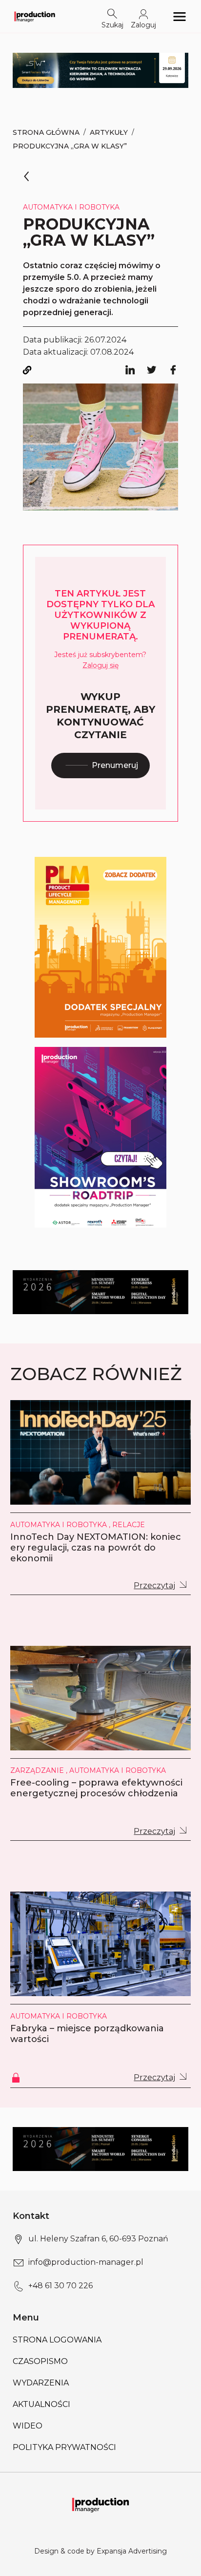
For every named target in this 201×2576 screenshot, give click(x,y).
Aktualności (41, 2404)
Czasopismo (40, 2361)
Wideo (28, 2426)
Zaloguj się (100, 665)
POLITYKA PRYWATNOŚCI (64, 2447)
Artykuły (109, 132)
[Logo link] (35, 16)
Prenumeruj (115, 765)
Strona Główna (46, 132)
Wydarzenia (41, 2383)
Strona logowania (57, 2340)
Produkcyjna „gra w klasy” (70, 146)
